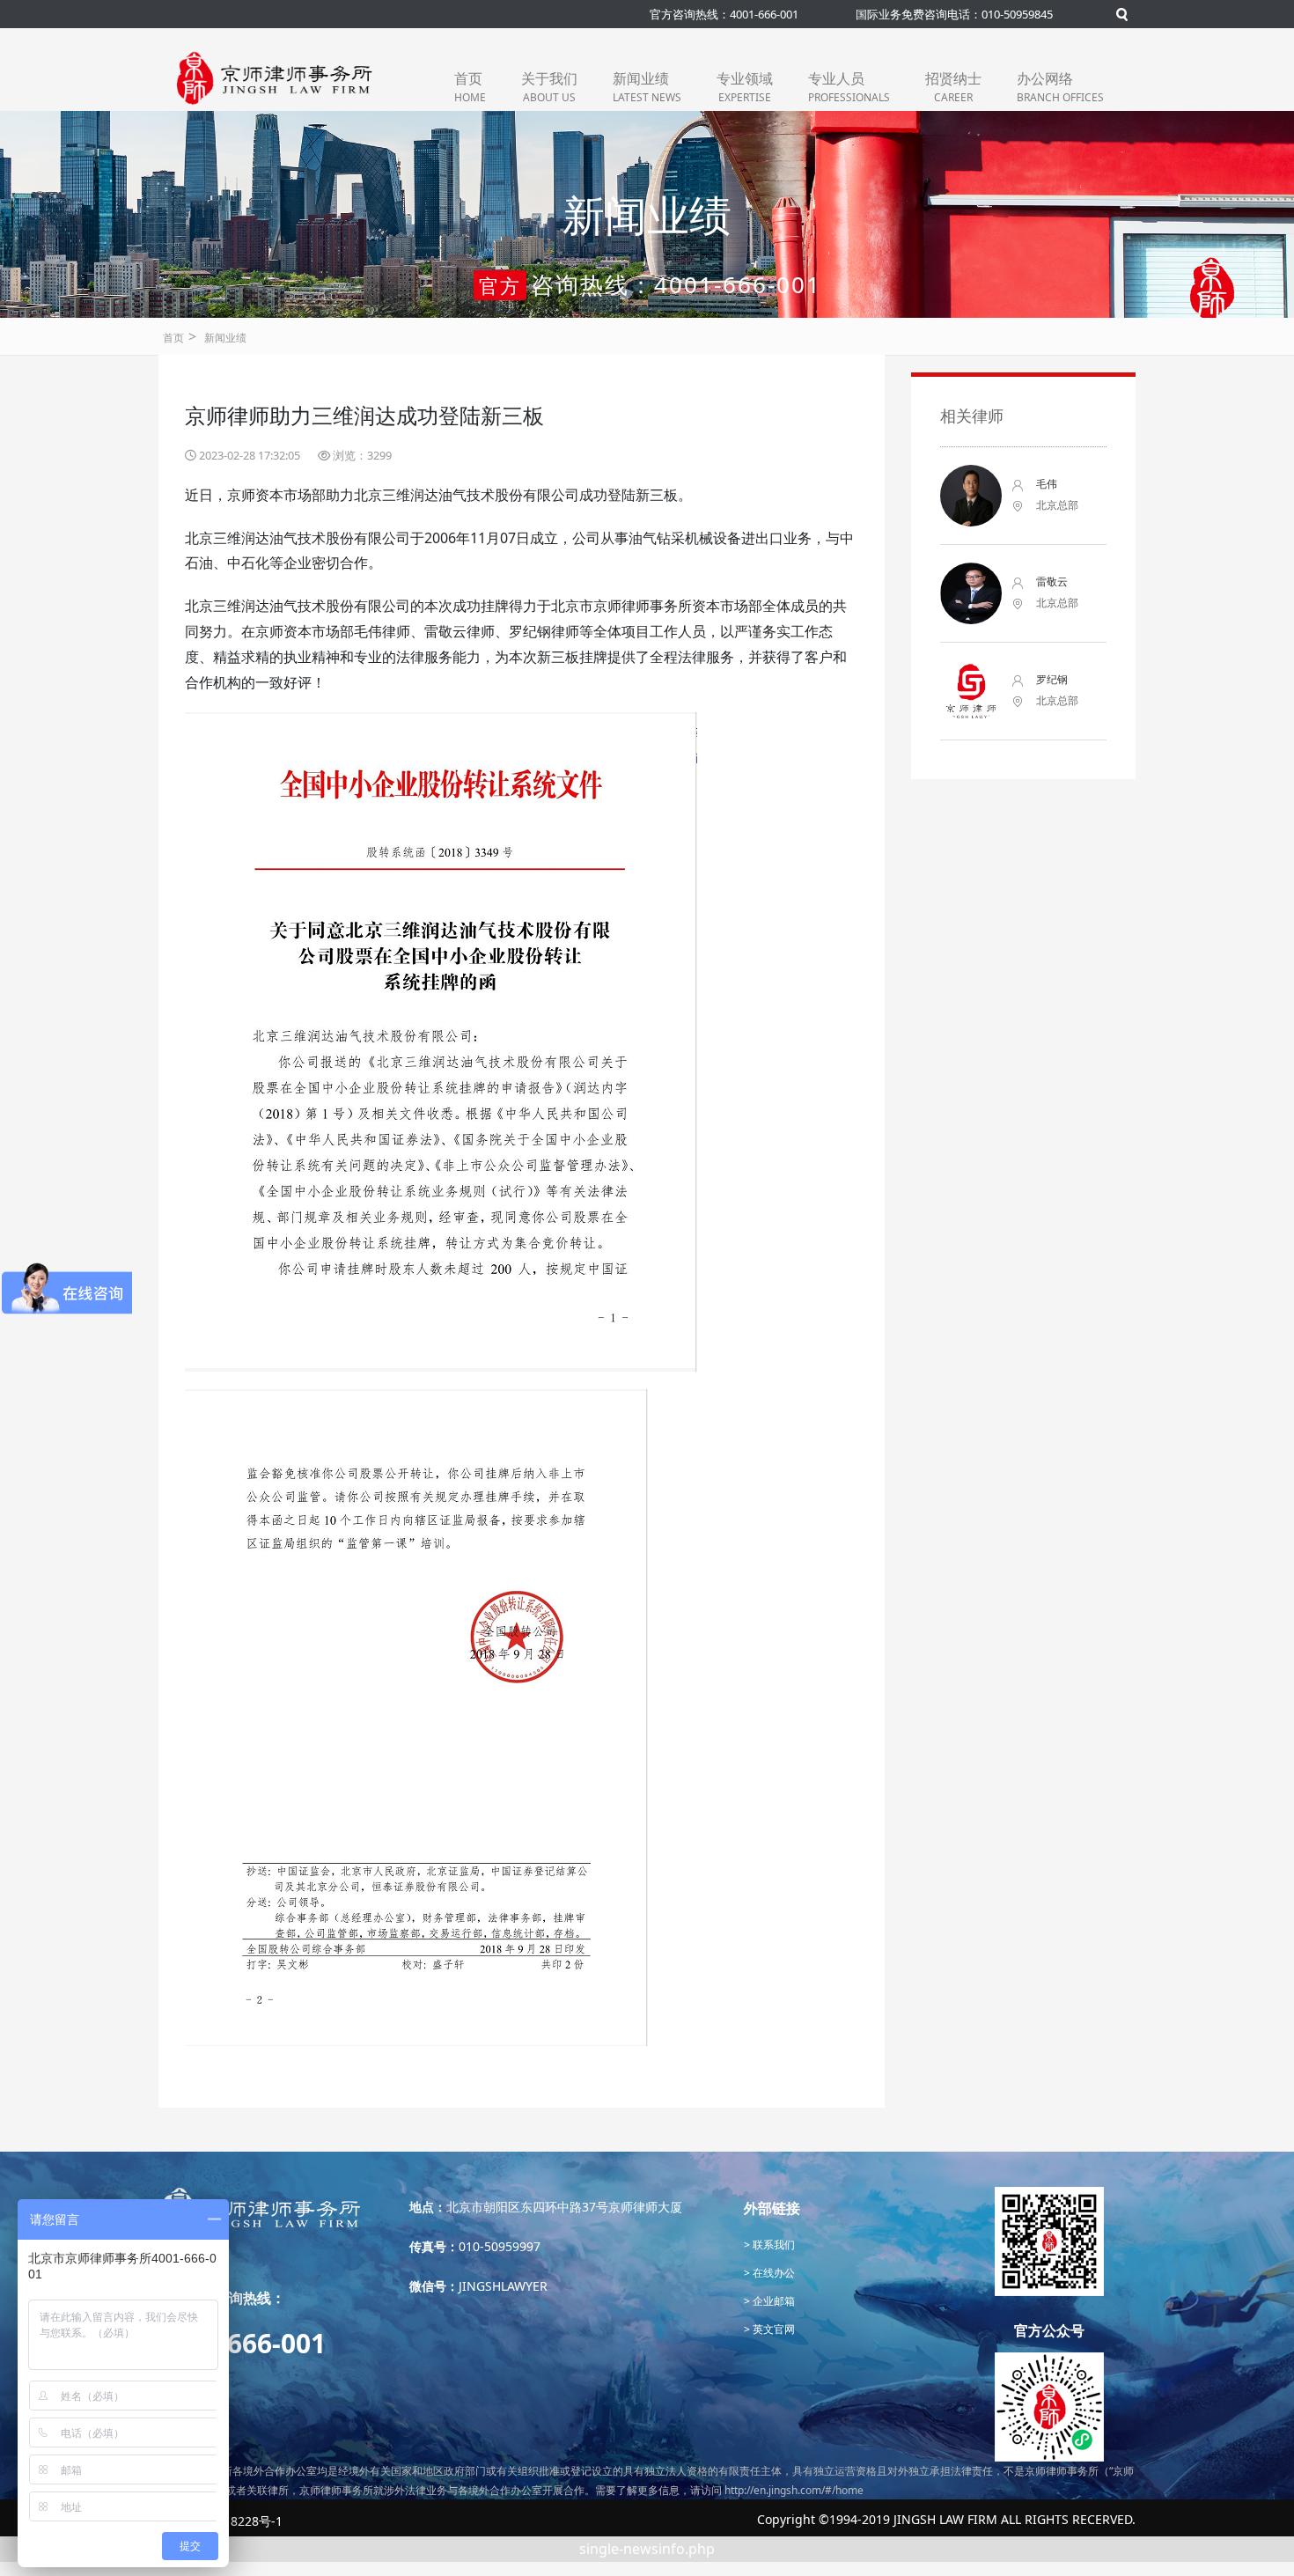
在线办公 (772, 2273)
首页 (470, 87)
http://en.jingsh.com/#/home (794, 2490)
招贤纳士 (953, 87)
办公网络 (1060, 87)
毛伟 (1047, 484)
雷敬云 (1052, 581)
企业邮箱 (772, 2301)
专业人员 (849, 87)
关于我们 (549, 87)
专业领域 (745, 87)
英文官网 (772, 2329)
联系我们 (772, 2245)
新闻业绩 (647, 87)
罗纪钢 (1052, 679)
